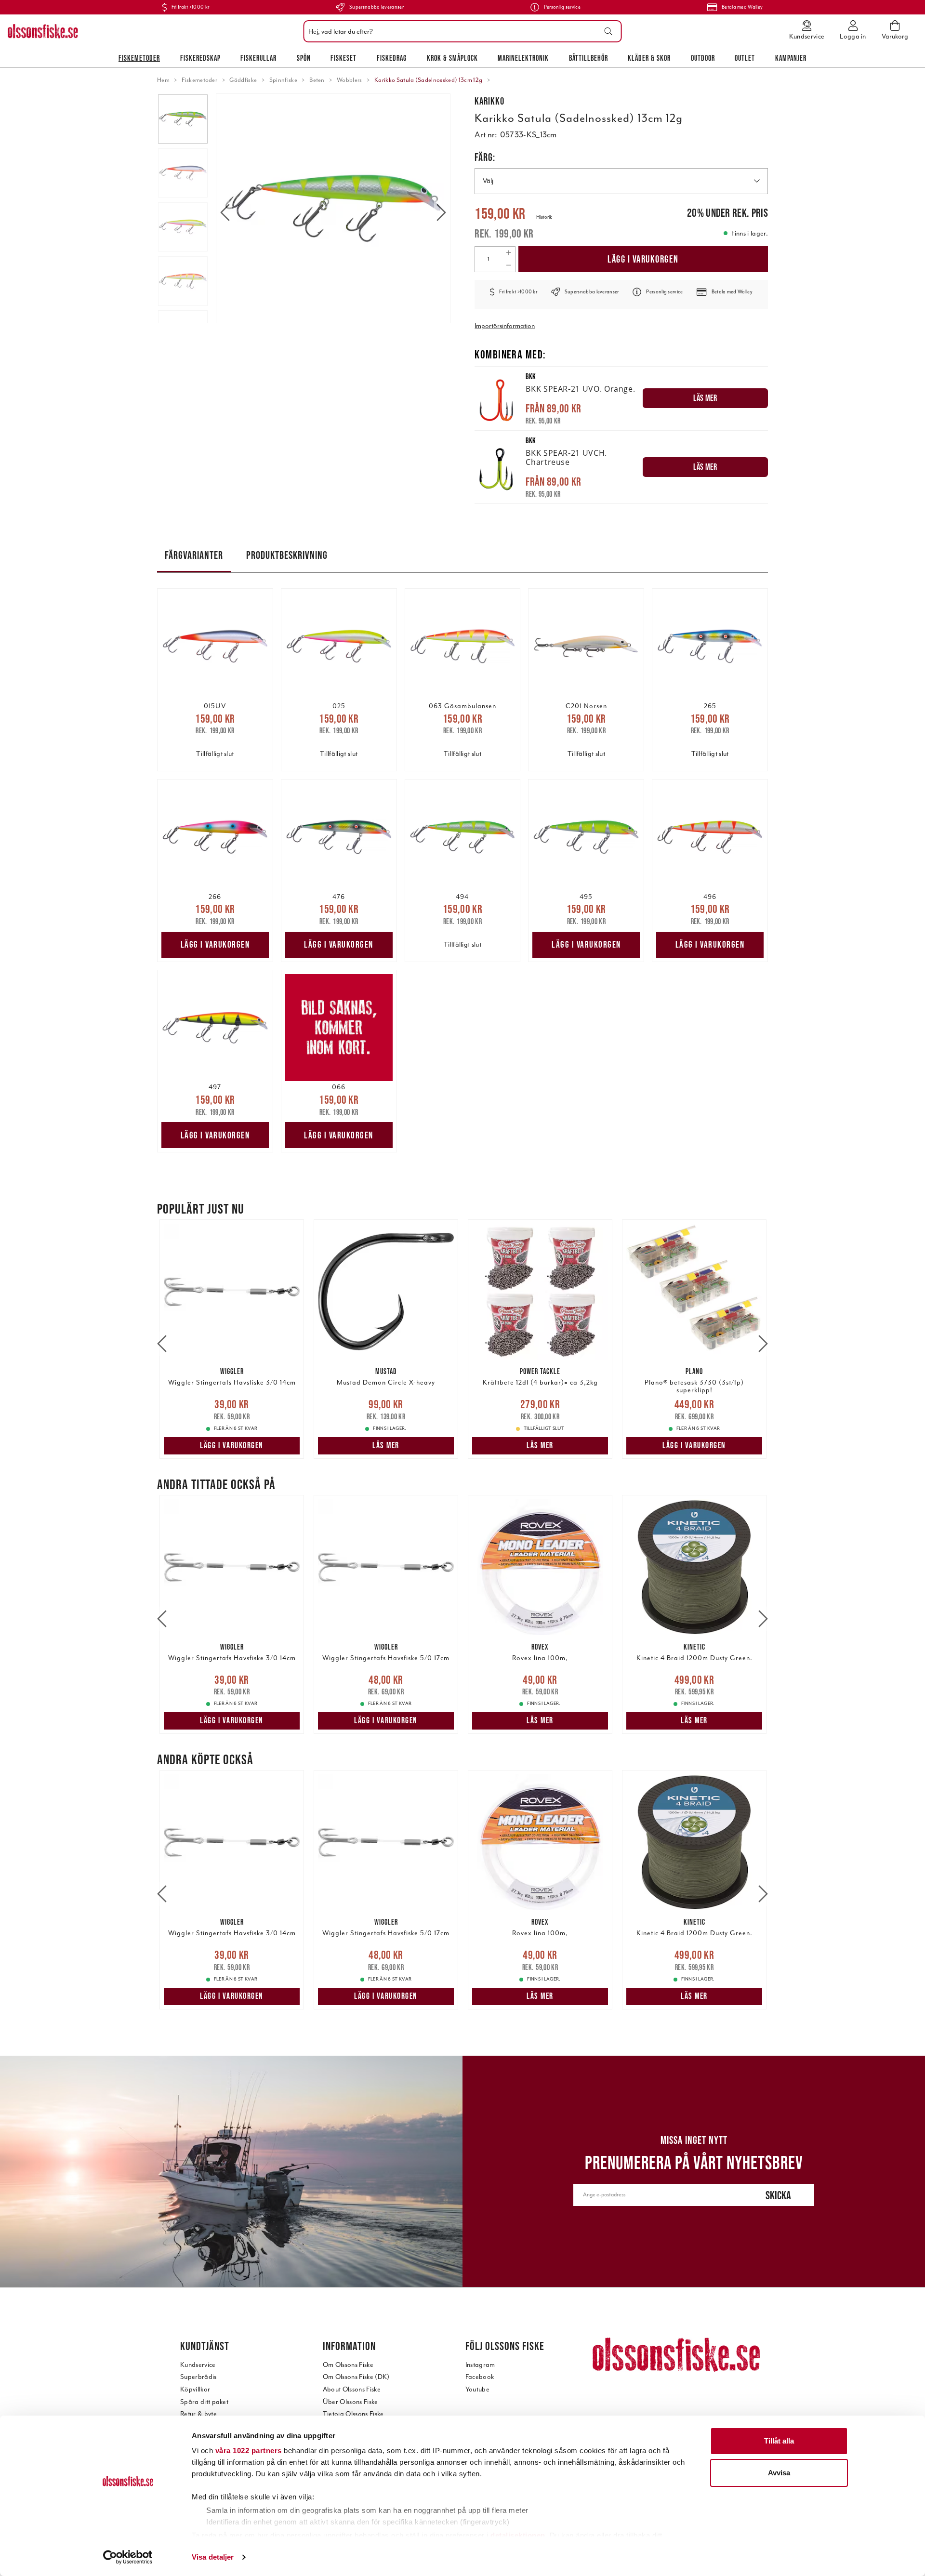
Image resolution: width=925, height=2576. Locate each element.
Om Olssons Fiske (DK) (356, 2377)
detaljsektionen (518, 2535)
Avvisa (779, 2473)
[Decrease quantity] (509, 265)
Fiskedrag (392, 58)
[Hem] (43, 31)
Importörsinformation (505, 326)
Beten (317, 80)
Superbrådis (198, 2377)
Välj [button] (488, 181)
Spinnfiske (283, 80)
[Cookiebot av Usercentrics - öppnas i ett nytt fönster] (128, 2557)
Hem (163, 80)
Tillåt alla (779, 2441)
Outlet (745, 58)
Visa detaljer (213, 2557)
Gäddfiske (243, 80)
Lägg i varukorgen (643, 259)
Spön (304, 58)
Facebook (480, 2377)
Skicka (778, 2195)
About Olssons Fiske (352, 2389)
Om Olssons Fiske (348, 2365)
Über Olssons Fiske (350, 2402)
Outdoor (703, 58)
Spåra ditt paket (204, 2402)
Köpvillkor (195, 2389)
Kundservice (198, 2365)
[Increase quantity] (509, 253)
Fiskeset (344, 58)
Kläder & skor (649, 58)
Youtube (477, 2389)
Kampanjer (791, 58)
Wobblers (350, 80)
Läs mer (386, 1445)
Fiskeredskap (200, 58)
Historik (544, 217)
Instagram (480, 2365)
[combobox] (460, 31)
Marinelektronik (523, 58)
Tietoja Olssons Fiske (353, 2414)
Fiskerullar (258, 58)
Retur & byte (198, 2414)
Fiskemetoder (139, 58)
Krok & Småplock (452, 58)
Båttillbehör (588, 58)
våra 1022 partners (249, 2451)
